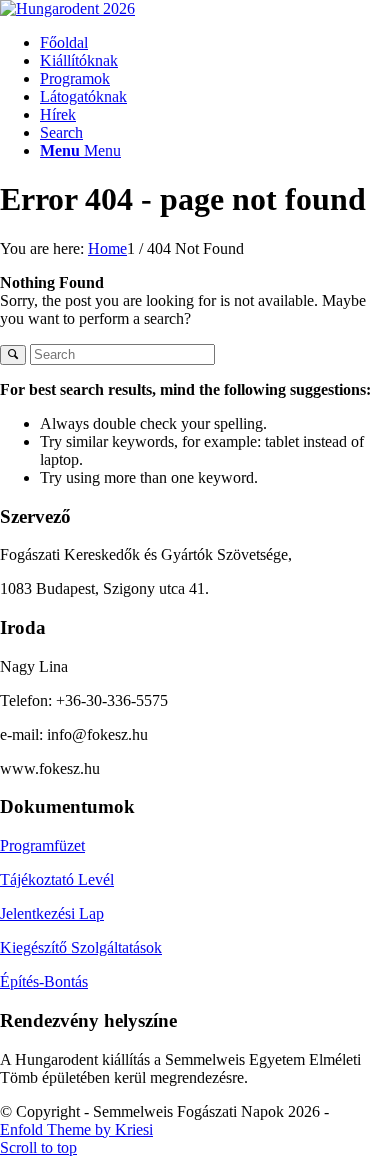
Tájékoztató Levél (57, 879)
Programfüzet (42, 845)
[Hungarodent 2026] (67, 8)
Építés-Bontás (44, 981)
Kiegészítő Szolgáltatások (81, 947)
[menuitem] (207, 43)
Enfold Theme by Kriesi (76, 1129)
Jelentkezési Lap (52, 913)
